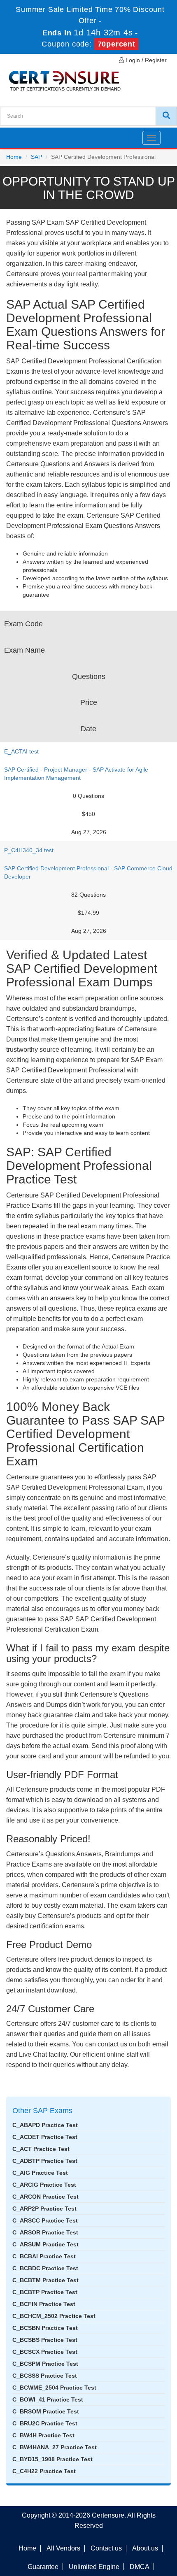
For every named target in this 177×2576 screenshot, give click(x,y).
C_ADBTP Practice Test (45, 2161)
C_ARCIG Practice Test (44, 2185)
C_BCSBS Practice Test (45, 2340)
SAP (36, 157)
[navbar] (16, 135)
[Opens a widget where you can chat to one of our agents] (121, 2529)
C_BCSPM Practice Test (45, 2364)
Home (14, 157)
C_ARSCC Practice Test (45, 2220)
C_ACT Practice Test (41, 2149)
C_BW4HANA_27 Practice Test (55, 2447)
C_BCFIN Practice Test (44, 2304)
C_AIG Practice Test (40, 2173)
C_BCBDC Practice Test (45, 2268)
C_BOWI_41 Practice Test (48, 2399)
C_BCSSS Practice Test (45, 2376)
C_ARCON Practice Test (45, 2197)
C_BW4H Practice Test (43, 2435)
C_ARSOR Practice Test (45, 2232)
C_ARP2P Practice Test (44, 2209)
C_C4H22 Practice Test (44, 2471)
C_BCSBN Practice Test (45, 2328)
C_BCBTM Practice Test (45, 2280)
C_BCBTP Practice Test (45, 2292)
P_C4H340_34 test (29, 850)
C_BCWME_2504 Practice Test (54, 2388)
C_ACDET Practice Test (45, 2137)
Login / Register (145, 60)
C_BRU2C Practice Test (45, 2423)
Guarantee (43, 2567)
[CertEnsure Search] (166, 116)
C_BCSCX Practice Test (45, 2352)
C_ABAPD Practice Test (45, 2125)
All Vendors (63, 2548)
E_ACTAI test (21, 751)
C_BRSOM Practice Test (46, 2411)
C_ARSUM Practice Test (45, 2244)
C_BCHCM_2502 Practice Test (54, 2316)
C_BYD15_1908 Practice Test (52, 2459)
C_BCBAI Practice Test (44, 2256)
